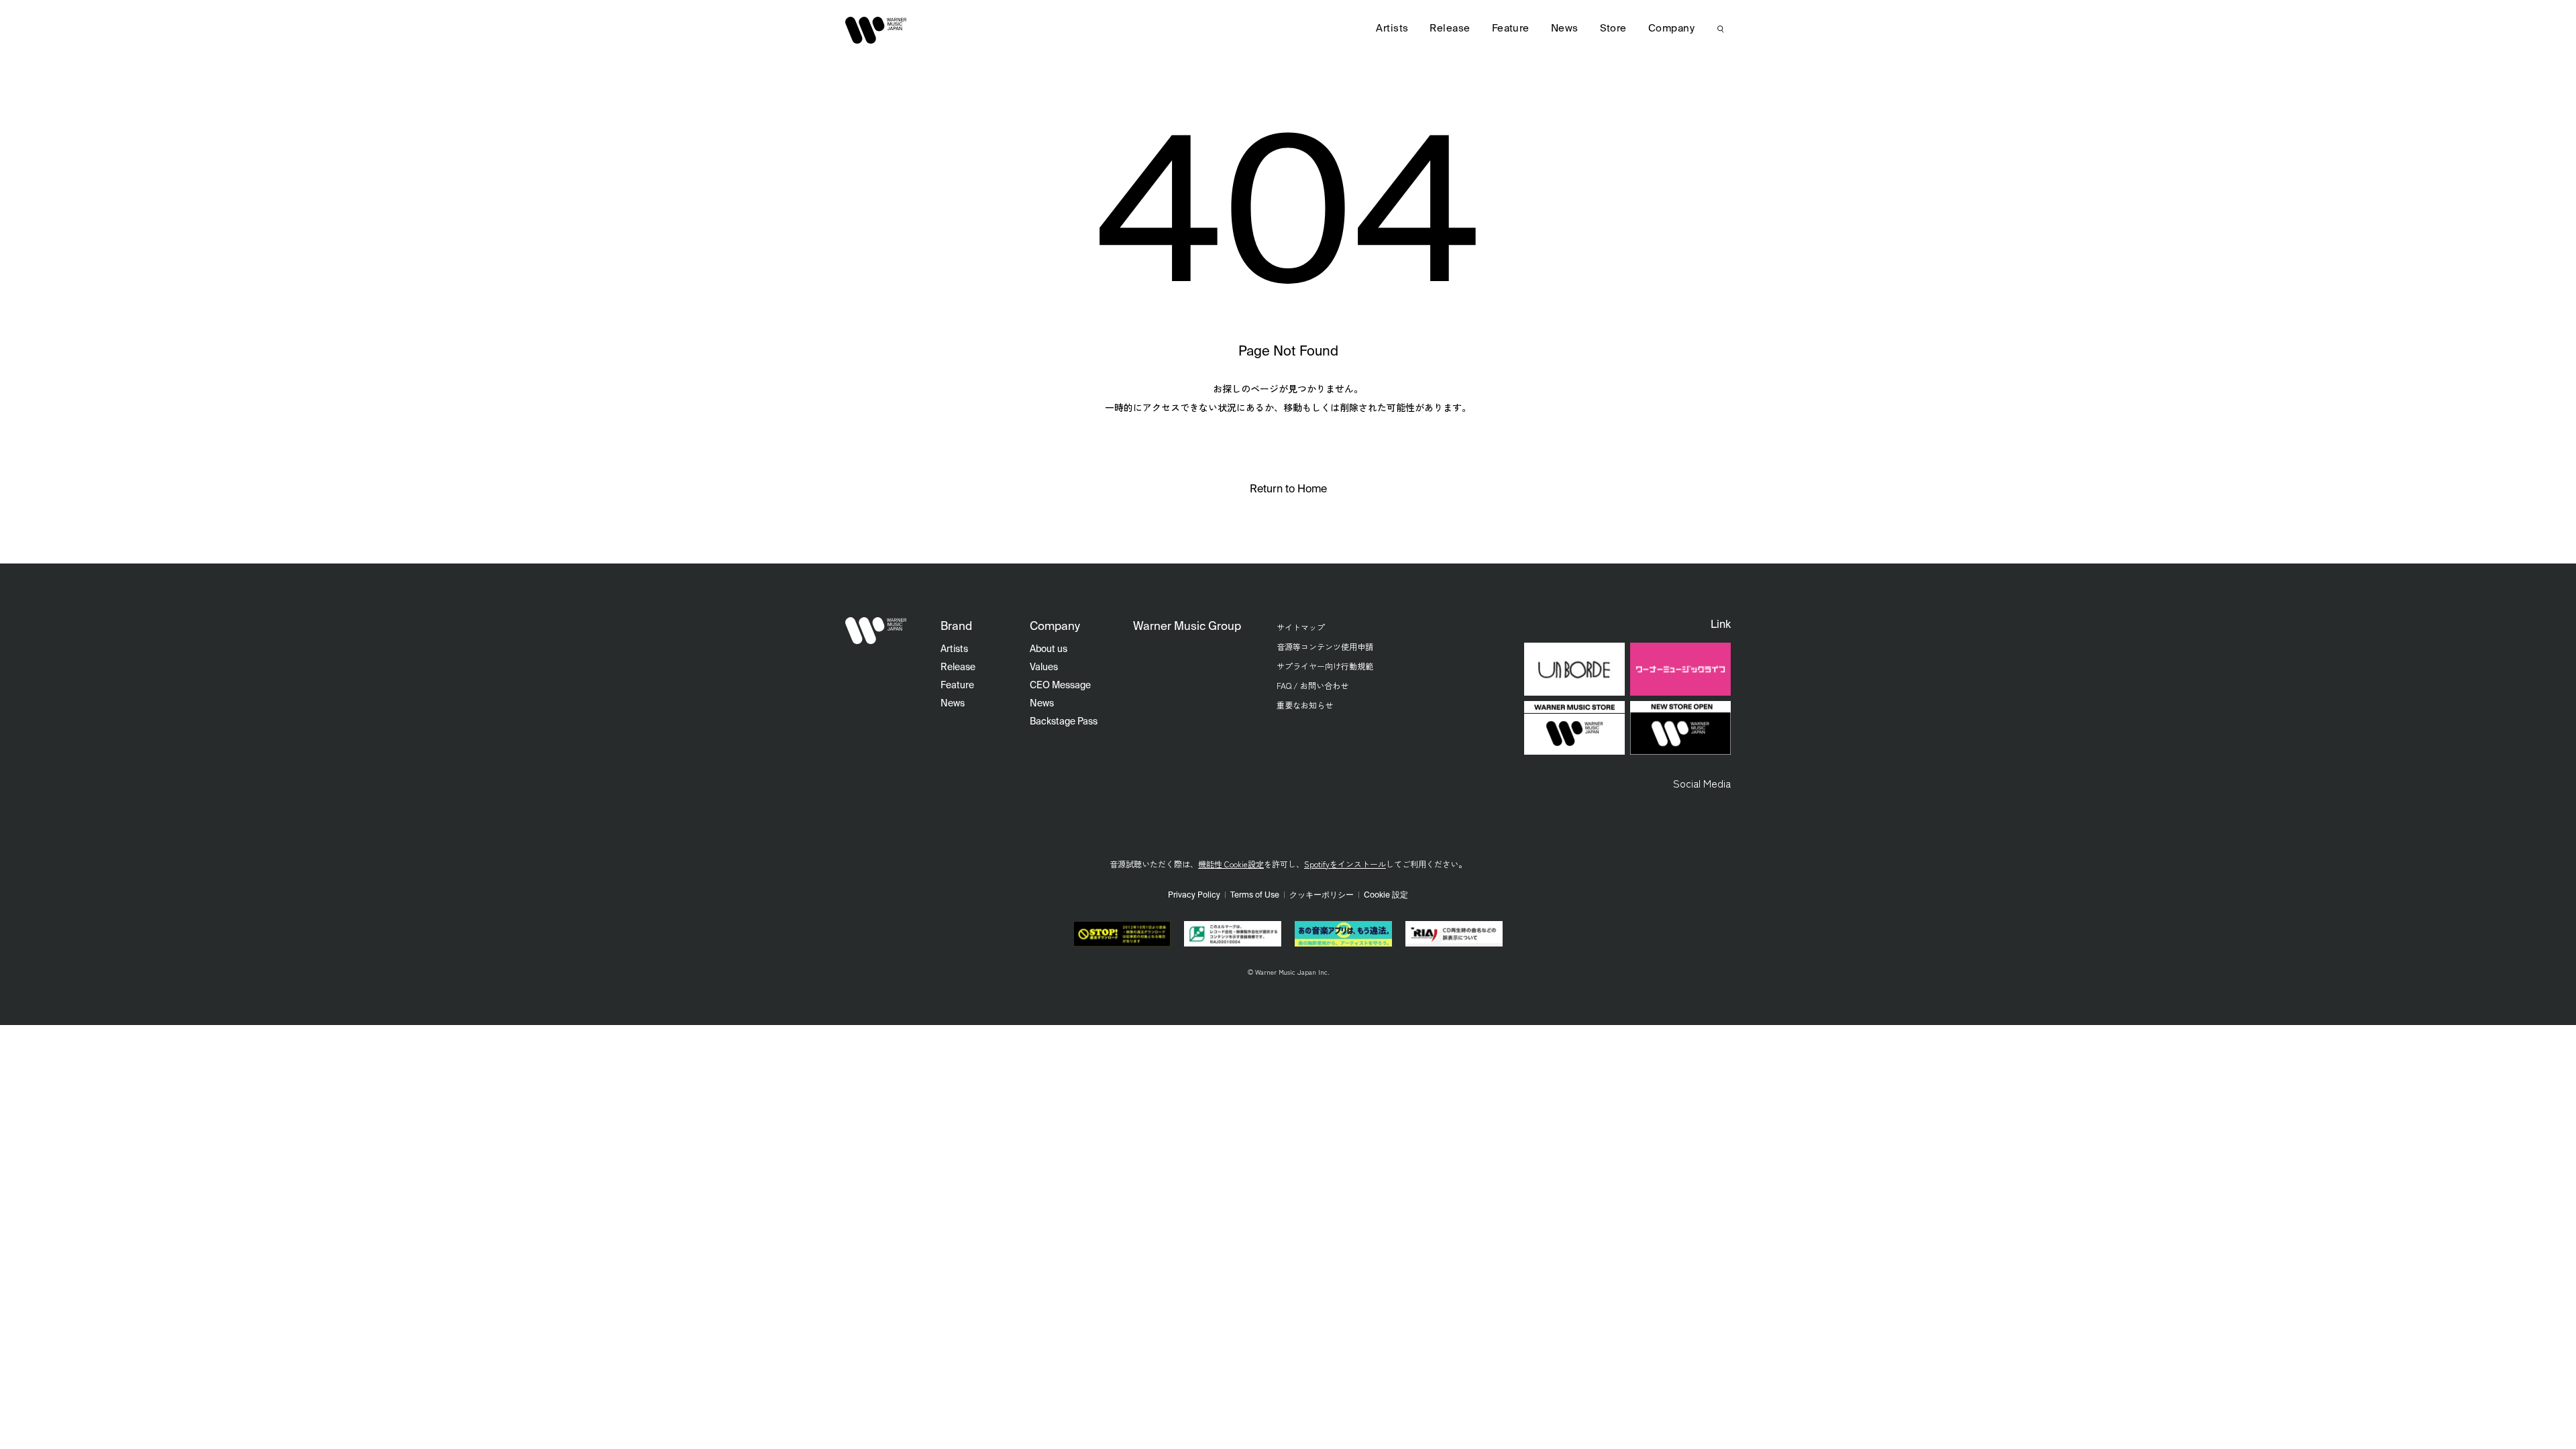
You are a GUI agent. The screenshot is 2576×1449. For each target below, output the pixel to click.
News (1565, 29)
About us (1049, 649)
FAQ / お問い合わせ (1312, 685)
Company (1671, 29)
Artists (1392, 29)
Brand (956, 627)
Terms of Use (1255, 896)
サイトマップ (1301, 627)
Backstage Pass (1064, 722)
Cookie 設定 (1386, 896)
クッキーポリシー (1322, 896)
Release (1450, 29)
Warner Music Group (1187, 627)
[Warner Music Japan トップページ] (876, 30)
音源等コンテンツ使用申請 (1325, 646)
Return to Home (1288, 490)
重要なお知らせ (1305, 705)
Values (1044, 667)
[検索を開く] (1721, 29)
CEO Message (1060, 686)
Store (1613, 29)
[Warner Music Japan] (876, 631)
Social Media (1702, 783)
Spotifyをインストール (1345, 864)
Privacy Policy (1194, 896)
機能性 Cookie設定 (1231, 864)
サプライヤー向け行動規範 (1325, 666)
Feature (1511, 29)
